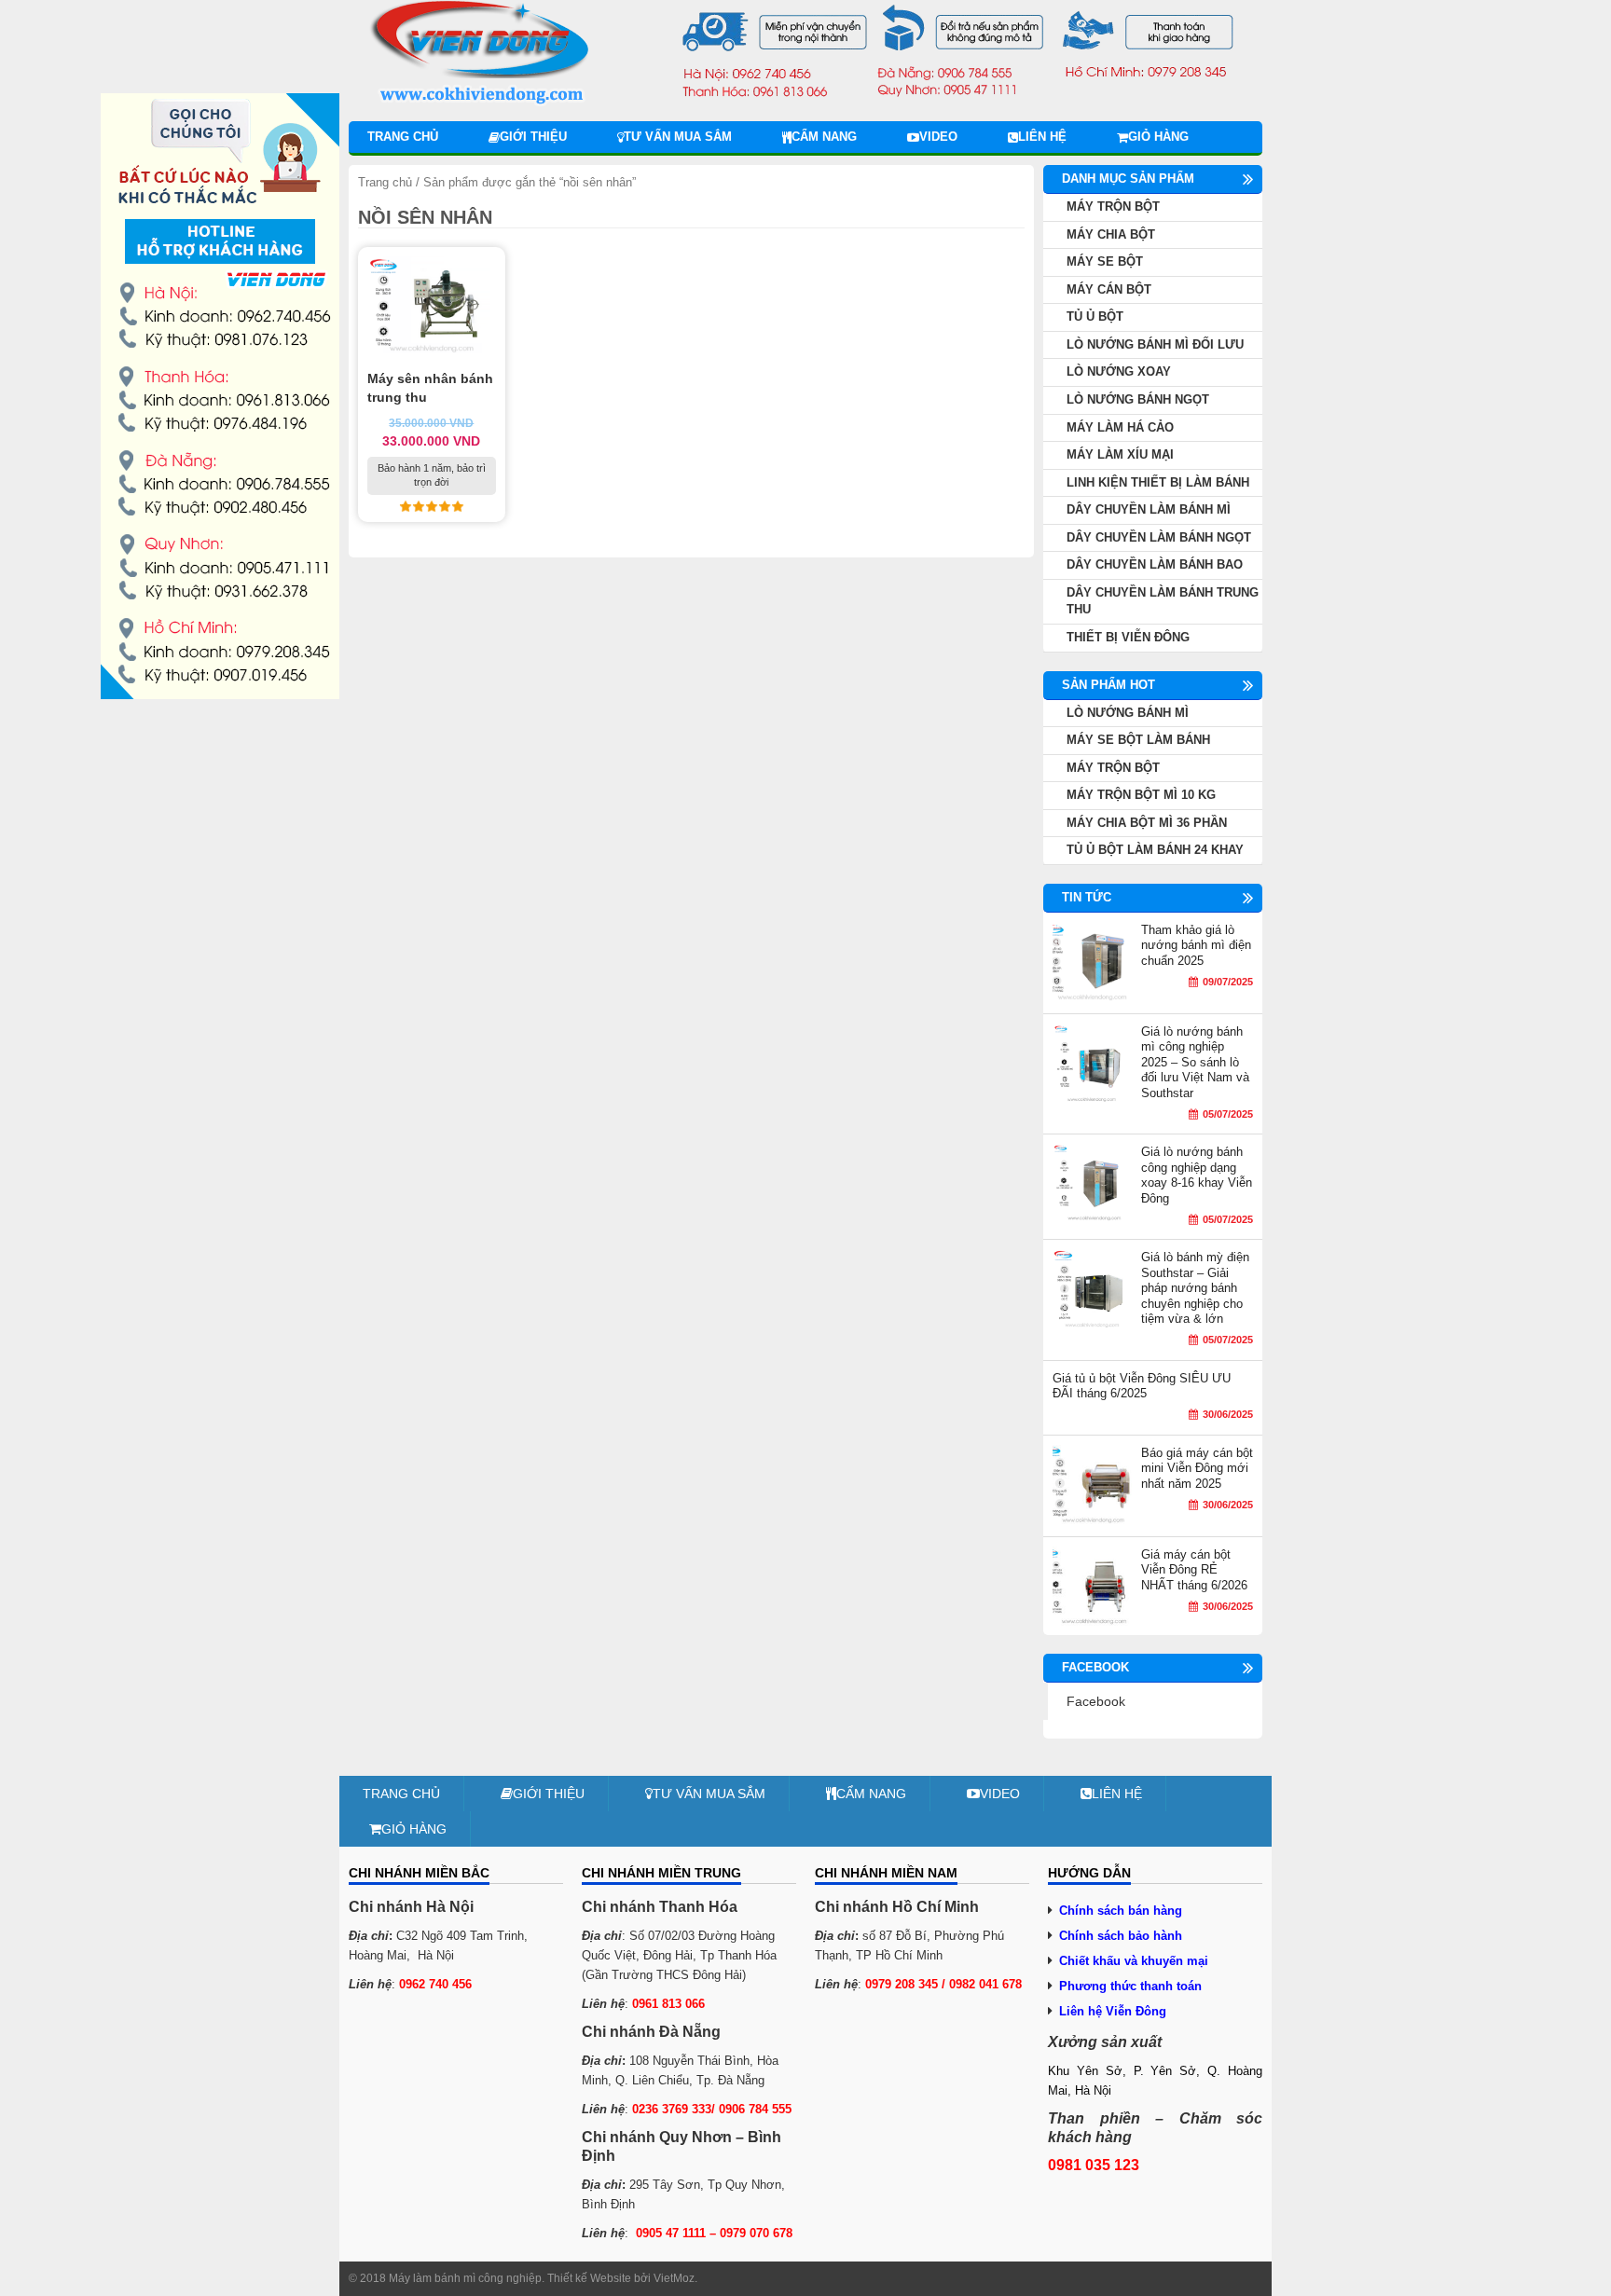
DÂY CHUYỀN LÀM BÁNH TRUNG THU (1163, 601)
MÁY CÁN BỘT (1109, 289)
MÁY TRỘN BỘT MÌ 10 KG (1141, 795)
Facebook (1096, 1701)
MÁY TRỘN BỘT (1113, 206)
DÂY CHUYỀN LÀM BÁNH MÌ (1149, 509)
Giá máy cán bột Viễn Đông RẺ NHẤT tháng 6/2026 (1194, 1570)
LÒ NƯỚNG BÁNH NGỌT (1138, 399)
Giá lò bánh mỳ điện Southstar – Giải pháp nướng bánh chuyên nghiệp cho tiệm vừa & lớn (1195, 1288)
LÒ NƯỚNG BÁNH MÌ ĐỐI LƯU (1155, 344)
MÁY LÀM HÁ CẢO (1120, 427)
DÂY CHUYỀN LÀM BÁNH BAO (1155, 564)
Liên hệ (1042, 137)
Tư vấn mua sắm (678, 137)
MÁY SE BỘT (1105, 261)
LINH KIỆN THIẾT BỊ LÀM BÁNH (1158, 482)
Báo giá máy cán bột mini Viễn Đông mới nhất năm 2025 (1197, 1468)
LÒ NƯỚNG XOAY (1119, 371)
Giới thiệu (533, 137)
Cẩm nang (824, 137)
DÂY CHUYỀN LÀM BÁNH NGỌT (1159, 537)
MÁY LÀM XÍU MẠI (1120, 454)
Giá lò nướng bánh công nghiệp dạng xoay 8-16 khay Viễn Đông (1197, 1175)
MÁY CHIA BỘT (1111, 234)
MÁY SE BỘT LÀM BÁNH (1138, 740)
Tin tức (1087, 897)
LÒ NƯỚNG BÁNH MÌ (1128, 713)
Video (938, 137)
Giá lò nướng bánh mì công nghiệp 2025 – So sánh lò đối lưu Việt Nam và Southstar (1195, 1062)
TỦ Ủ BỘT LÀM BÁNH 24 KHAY (1155, 850)
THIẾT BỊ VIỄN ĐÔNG (1128, 637)
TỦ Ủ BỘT (1095, 316)
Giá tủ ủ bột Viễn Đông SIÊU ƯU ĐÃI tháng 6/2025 (1142, 1386)
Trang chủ (403, 137)
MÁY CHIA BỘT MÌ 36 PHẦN (1147, 823)
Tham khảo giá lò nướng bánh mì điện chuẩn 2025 (1196, 945)
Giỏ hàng (1158, 137)
